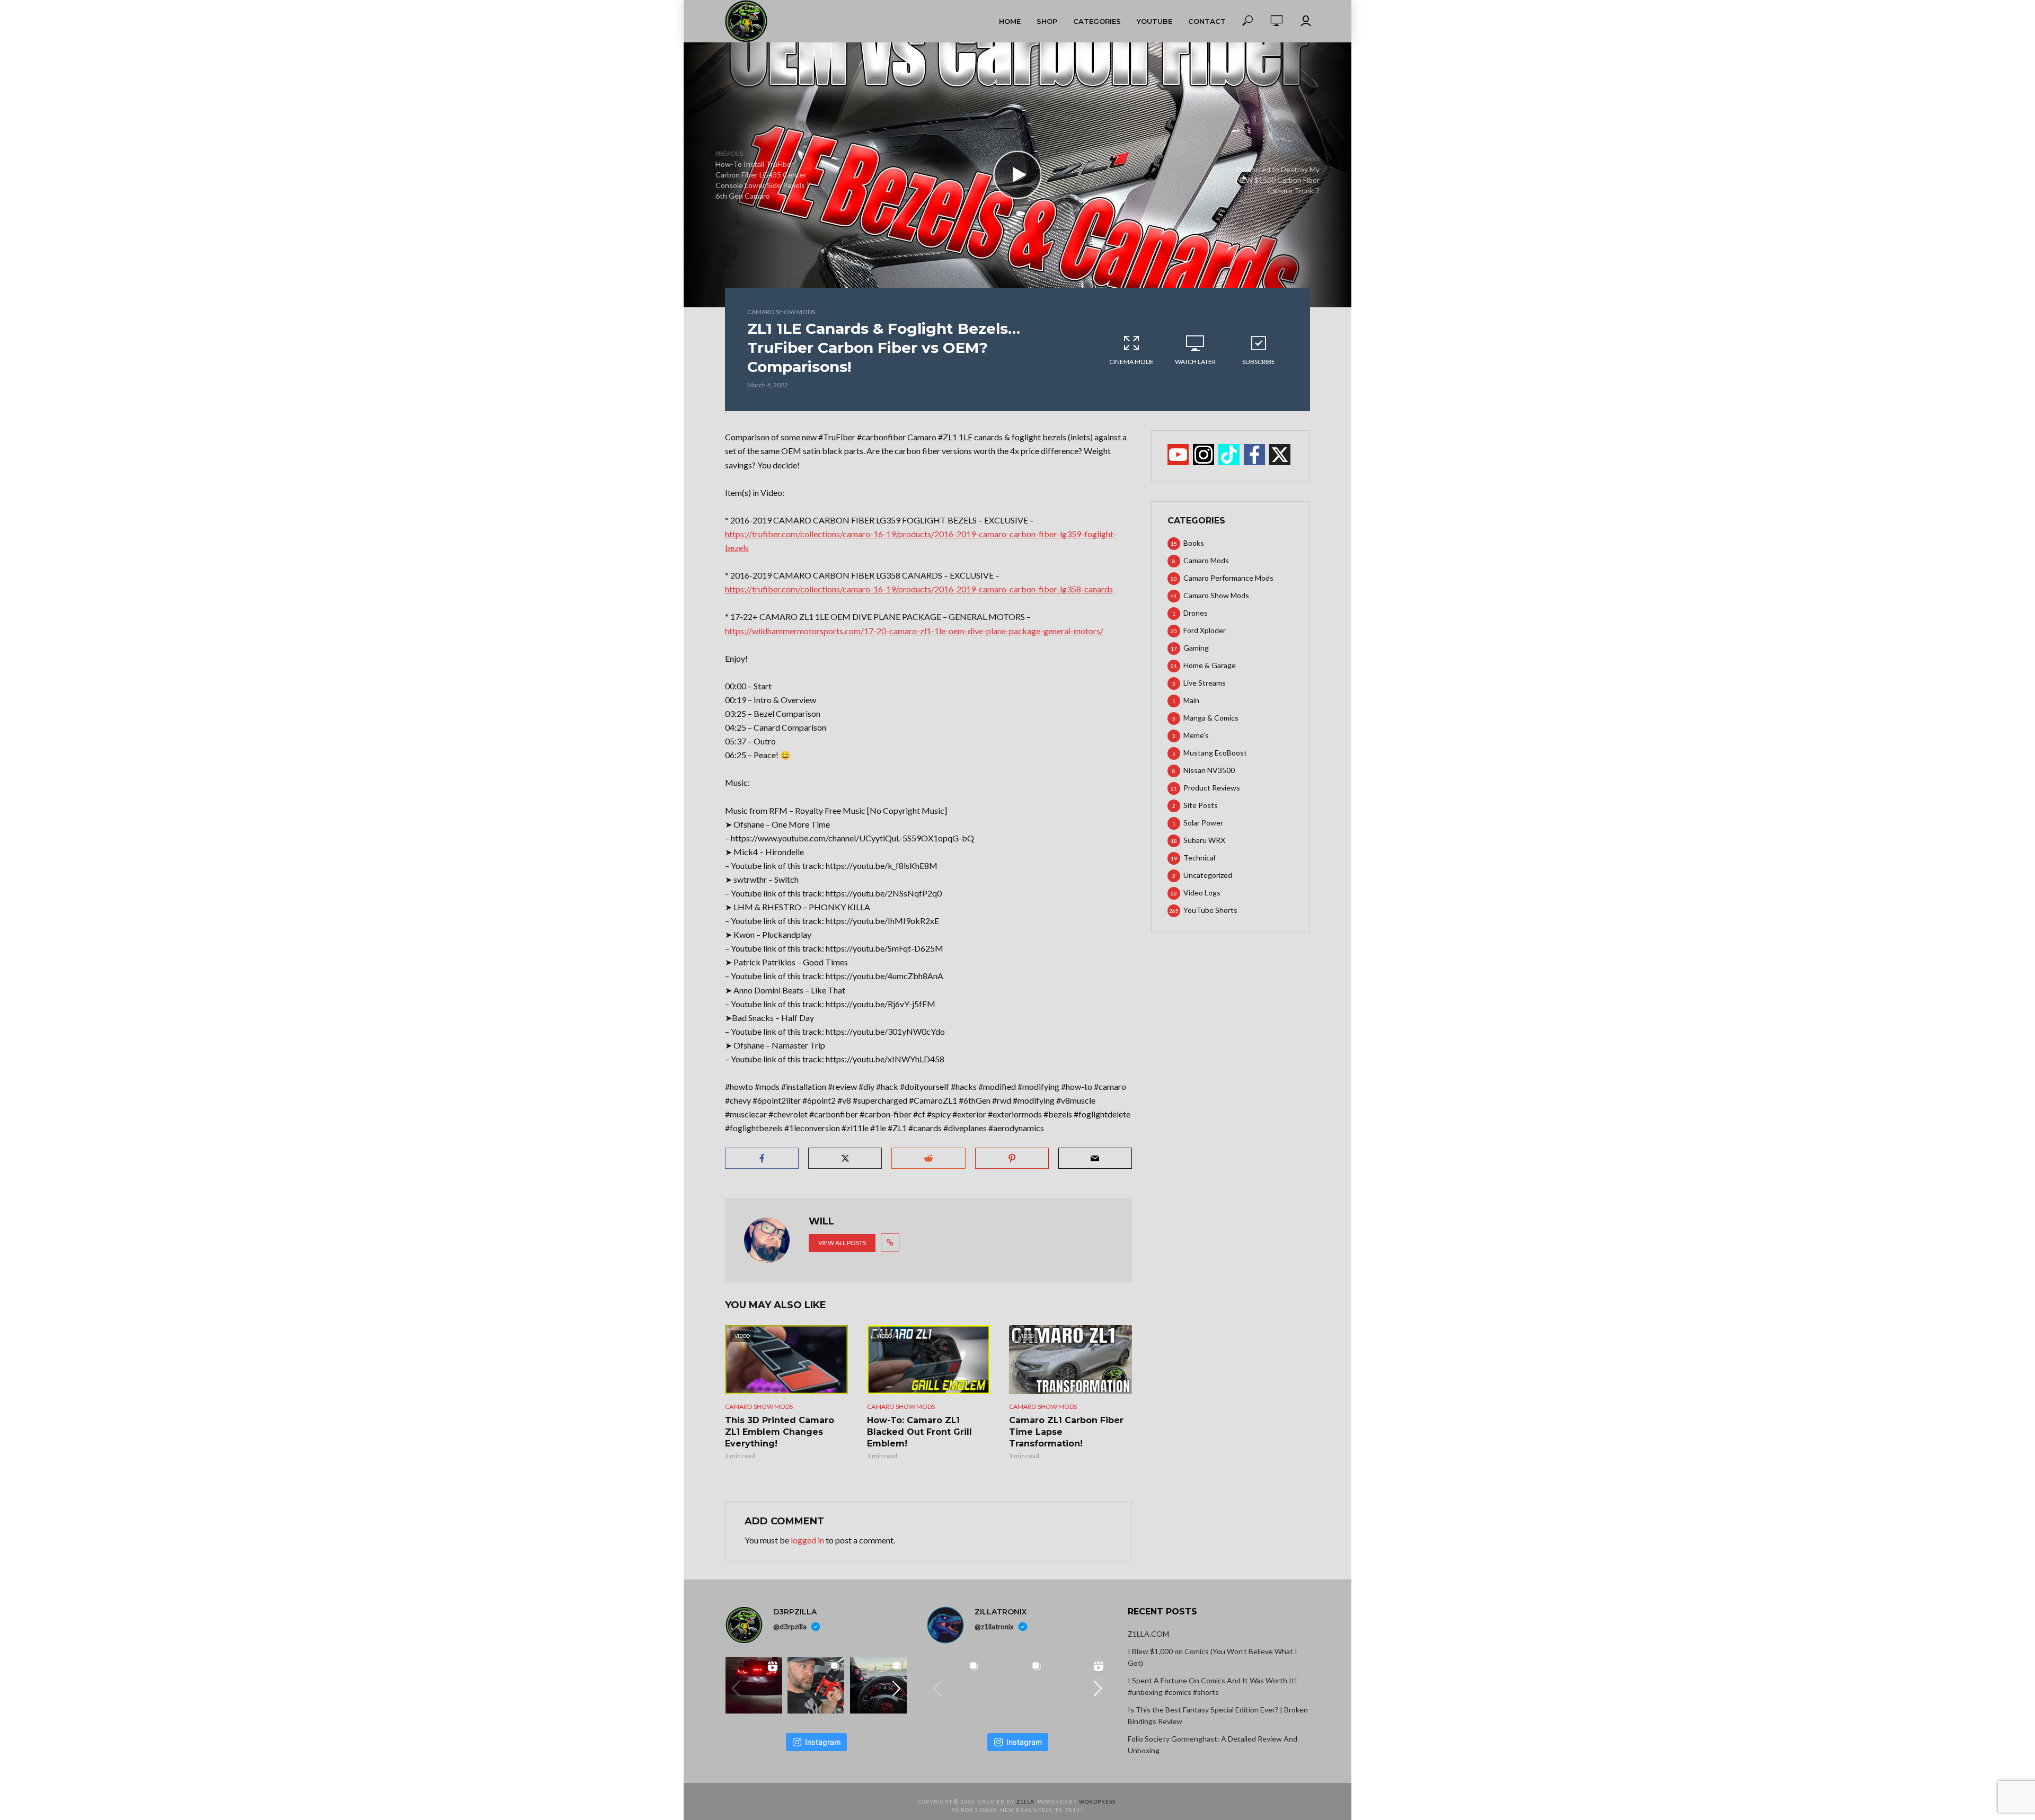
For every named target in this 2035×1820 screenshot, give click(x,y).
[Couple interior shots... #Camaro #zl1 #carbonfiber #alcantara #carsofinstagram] (878, 1685)
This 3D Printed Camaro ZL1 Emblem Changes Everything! (780, 1432)
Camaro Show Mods (781, 312)
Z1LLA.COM (1148, 1634)
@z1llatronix (994, 1627)
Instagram (823, 1742)
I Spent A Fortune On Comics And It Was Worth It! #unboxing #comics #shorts (1213, 1686)
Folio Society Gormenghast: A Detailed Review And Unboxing (1213, 1744)
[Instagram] (1204, 455)
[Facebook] (1254, 455)
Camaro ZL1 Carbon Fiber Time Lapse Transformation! (1066, 1432)
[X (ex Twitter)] (1280, 455)
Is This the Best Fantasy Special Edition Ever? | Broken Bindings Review (1218, 1715)
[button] (897, 1689)
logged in (807, 1540)
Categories (1097, 21)
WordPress (1097, 1801)
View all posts (842, 1243)
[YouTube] (1178, 455)
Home (1010, 21)
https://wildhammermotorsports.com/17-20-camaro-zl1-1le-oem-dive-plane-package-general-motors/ (914, 631)
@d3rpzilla (790, 1627)
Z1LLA (1025, 1801)
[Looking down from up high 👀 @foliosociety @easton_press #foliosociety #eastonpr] (955, 1685)
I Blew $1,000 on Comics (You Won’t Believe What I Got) (1213, 1657)
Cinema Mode (1131, 362)
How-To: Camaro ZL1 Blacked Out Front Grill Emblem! (919, 1432)
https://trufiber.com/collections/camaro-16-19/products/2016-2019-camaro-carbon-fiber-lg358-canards (919, 589)
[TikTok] (1229, 455)
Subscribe (1259, 362)
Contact (1207, 21)
